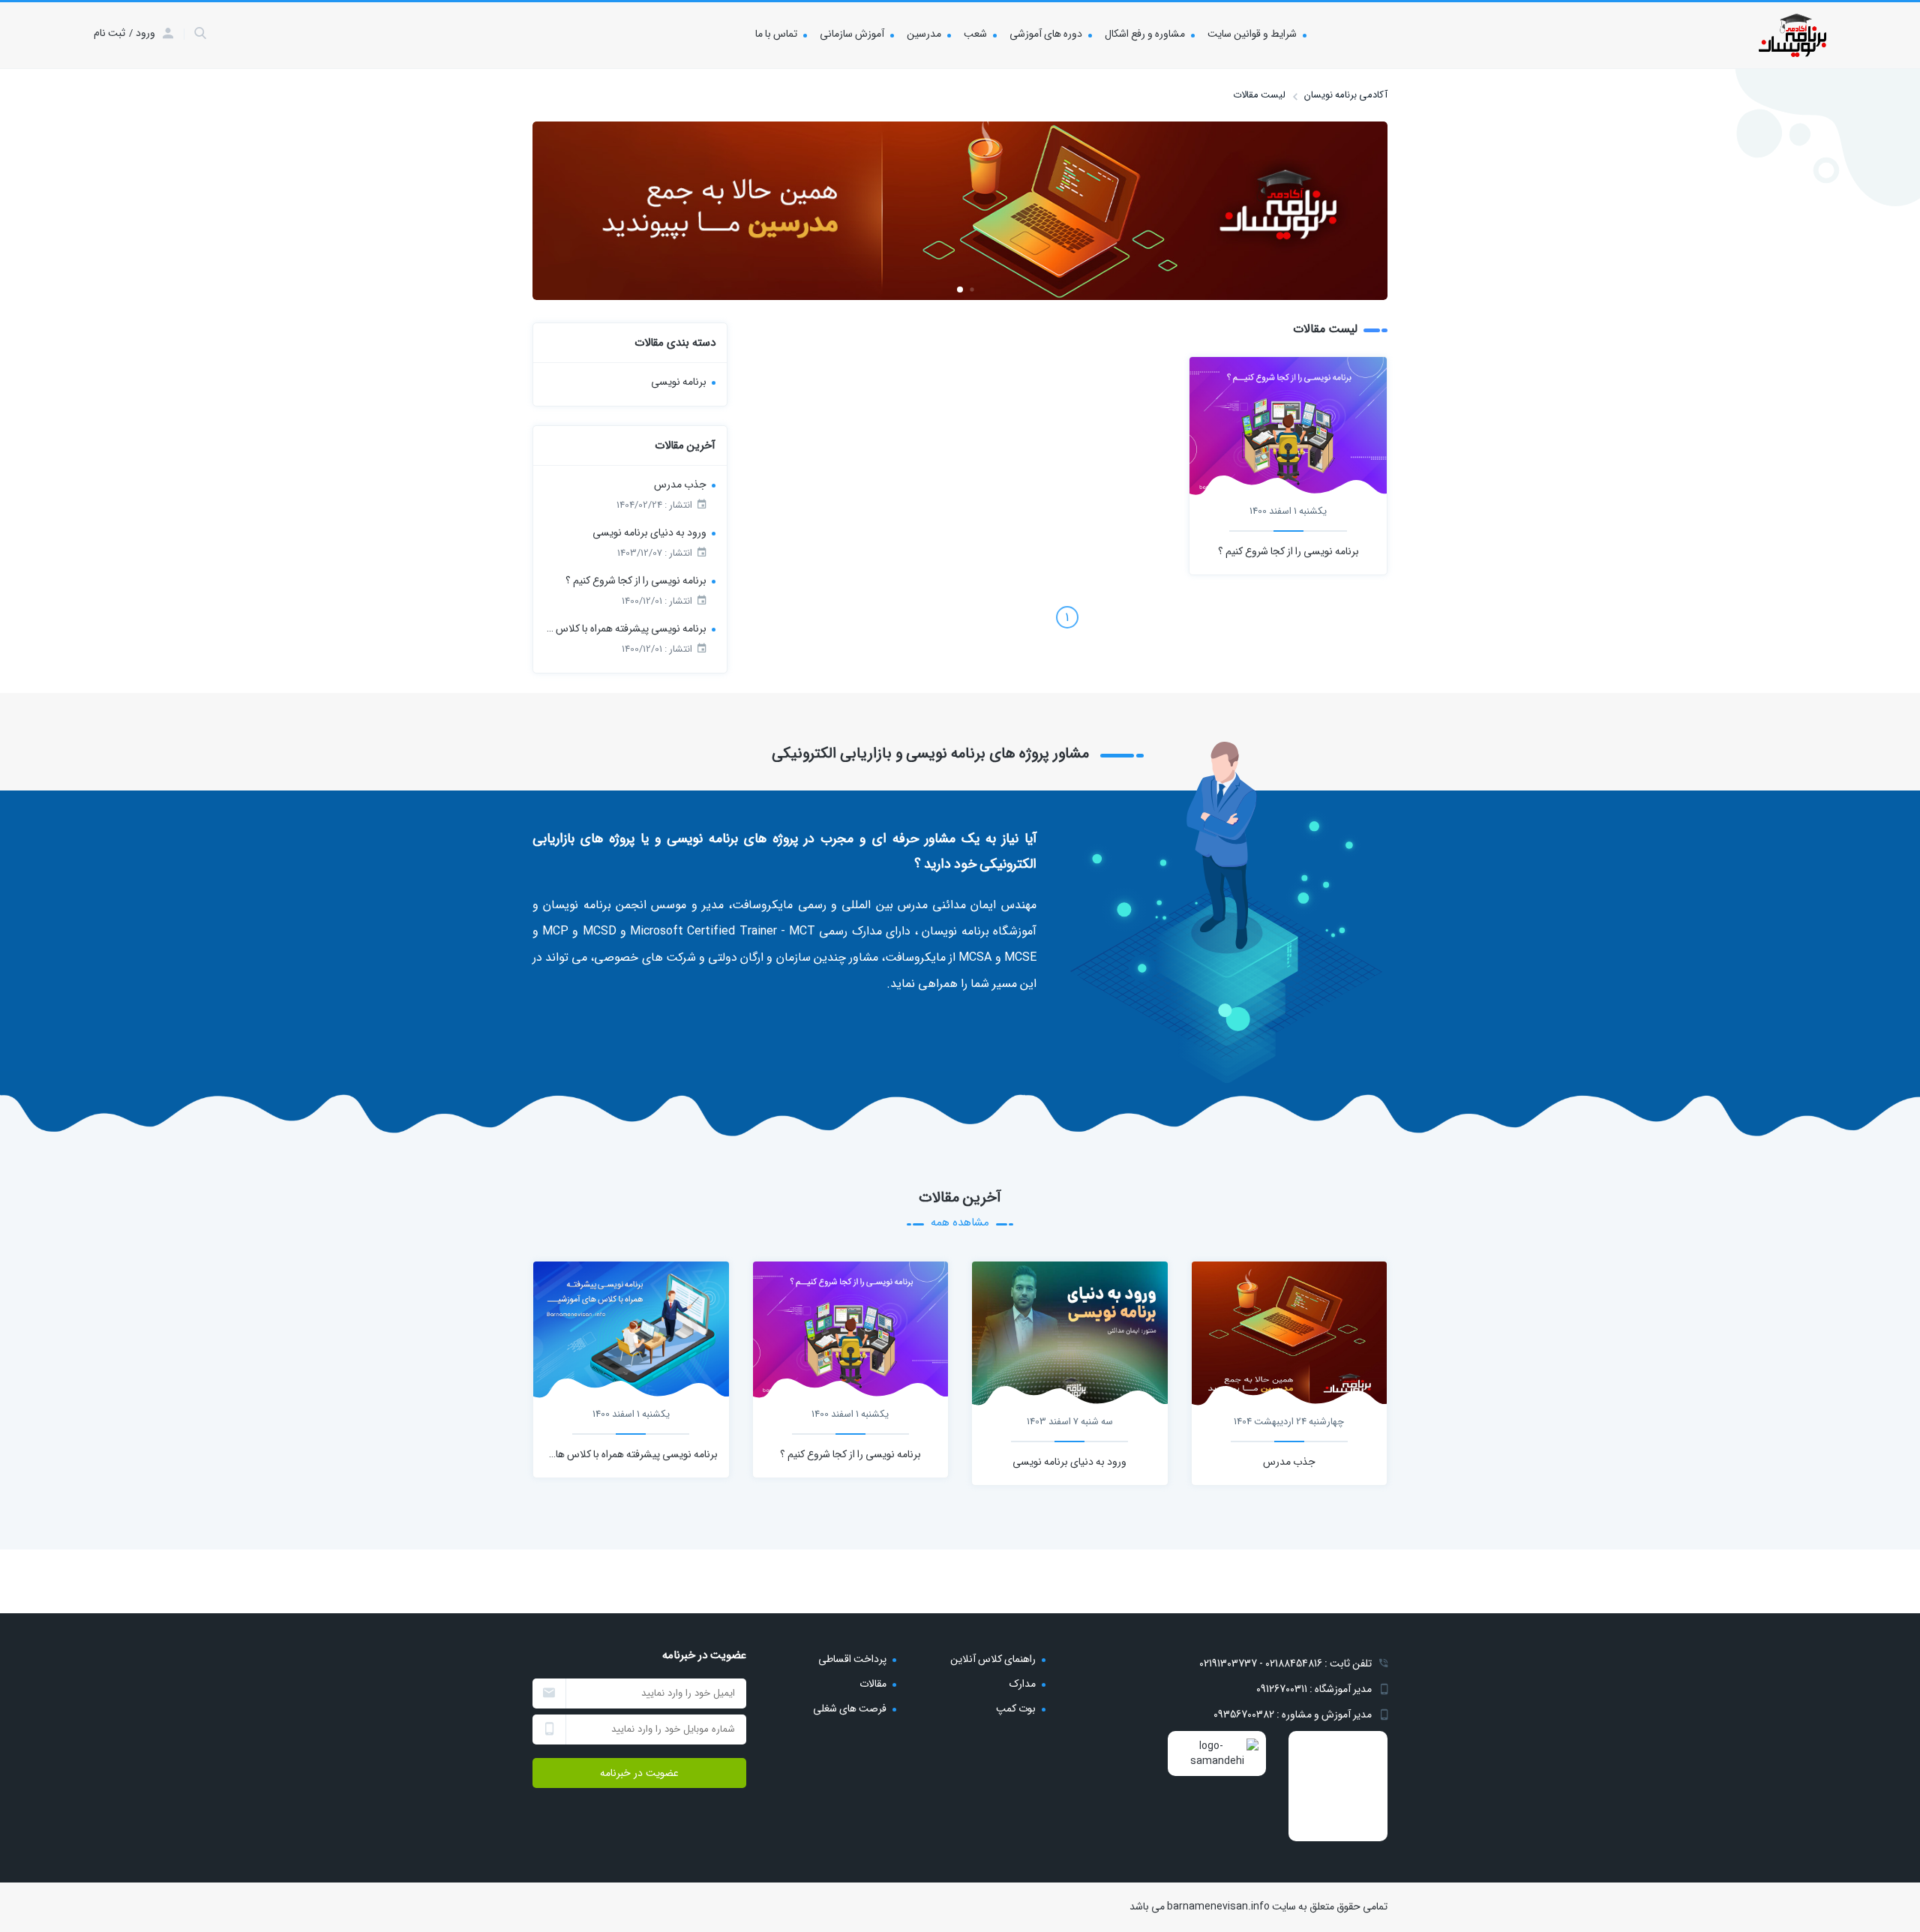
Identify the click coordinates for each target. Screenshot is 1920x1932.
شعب (975, 34)
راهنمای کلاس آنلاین (993, 1659)
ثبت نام (109, 33)
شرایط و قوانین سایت (1252, 34)
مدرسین (924, 34)
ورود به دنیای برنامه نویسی (649, 532)
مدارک (1023, 1684)
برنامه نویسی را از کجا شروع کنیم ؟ (1288, 551)
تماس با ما (776, 34)
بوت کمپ (1016, 1708)
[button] (972, 289)
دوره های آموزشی (1046, 34)
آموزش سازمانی (852, 34)
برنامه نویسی (679, 382)
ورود (145, 33)
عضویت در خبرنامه (639, 1773)
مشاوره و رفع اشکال (1145, 34)
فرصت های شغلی (850, 1708)
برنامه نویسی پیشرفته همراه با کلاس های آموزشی (625, 628)
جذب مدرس (680, 484)
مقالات (873, 1684)
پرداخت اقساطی (852, 1659)
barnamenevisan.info (1218, 1906)
